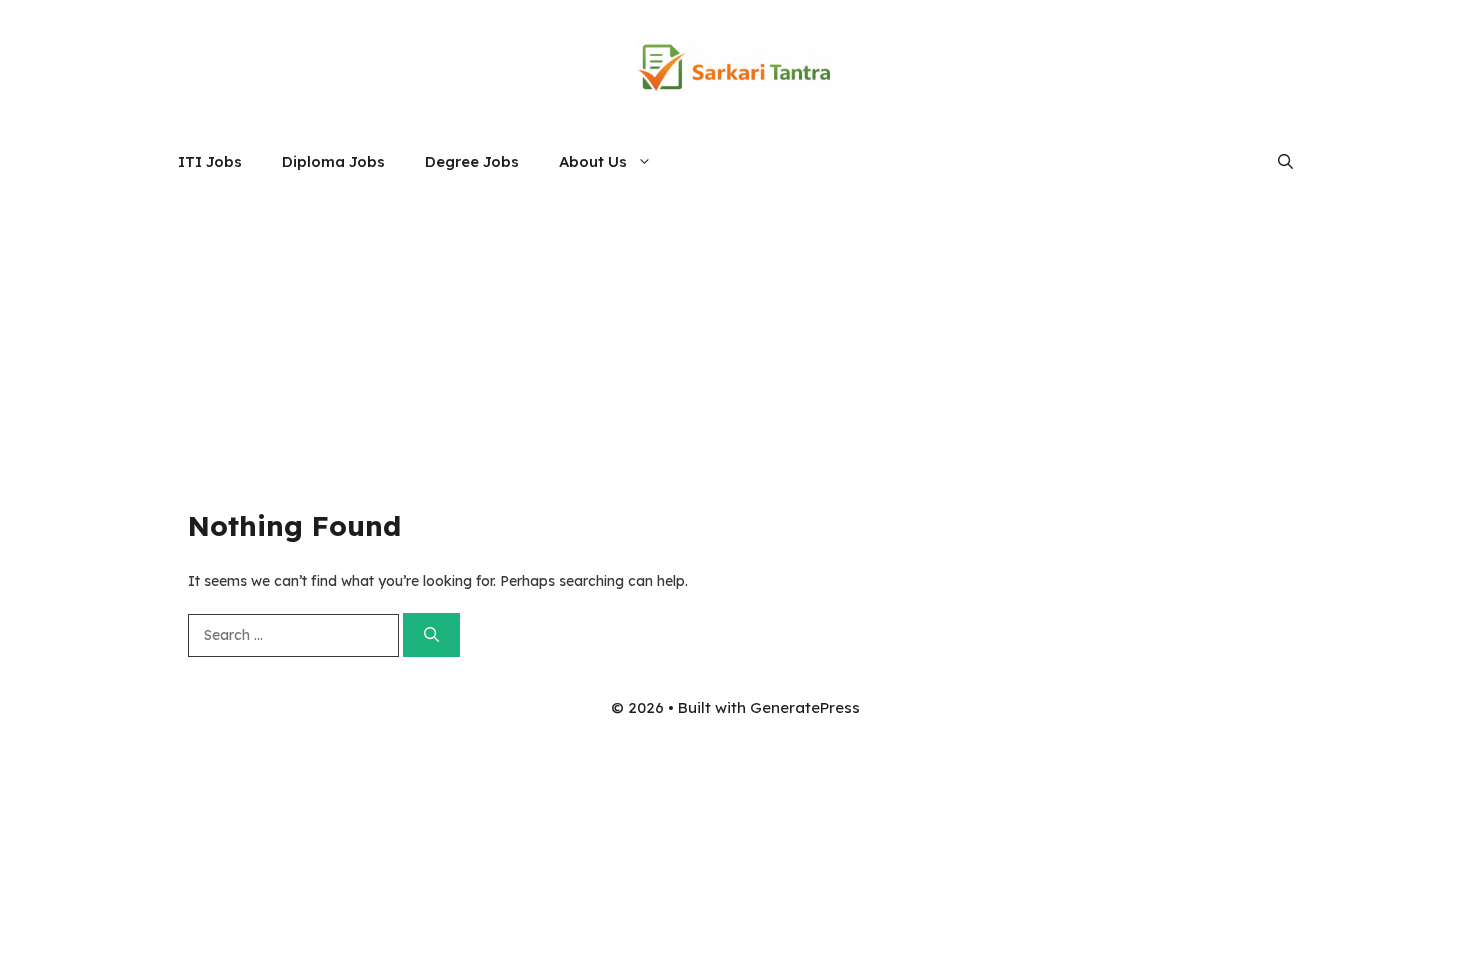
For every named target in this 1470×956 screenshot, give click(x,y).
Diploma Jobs (333, 161)
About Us (593, 161)
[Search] (431, 635)
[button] (1285, 162)
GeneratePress (805, 707)
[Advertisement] (735, 339)
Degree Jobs (472, 161)
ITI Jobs (210, 161)
